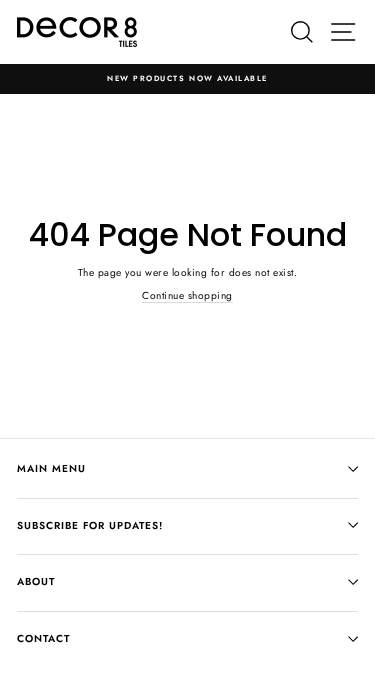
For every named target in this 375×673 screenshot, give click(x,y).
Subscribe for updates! (90, 525)
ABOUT (36, 581)
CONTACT (43, 638)
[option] (187, 79)
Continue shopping (187, 296)
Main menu (51, 468)
